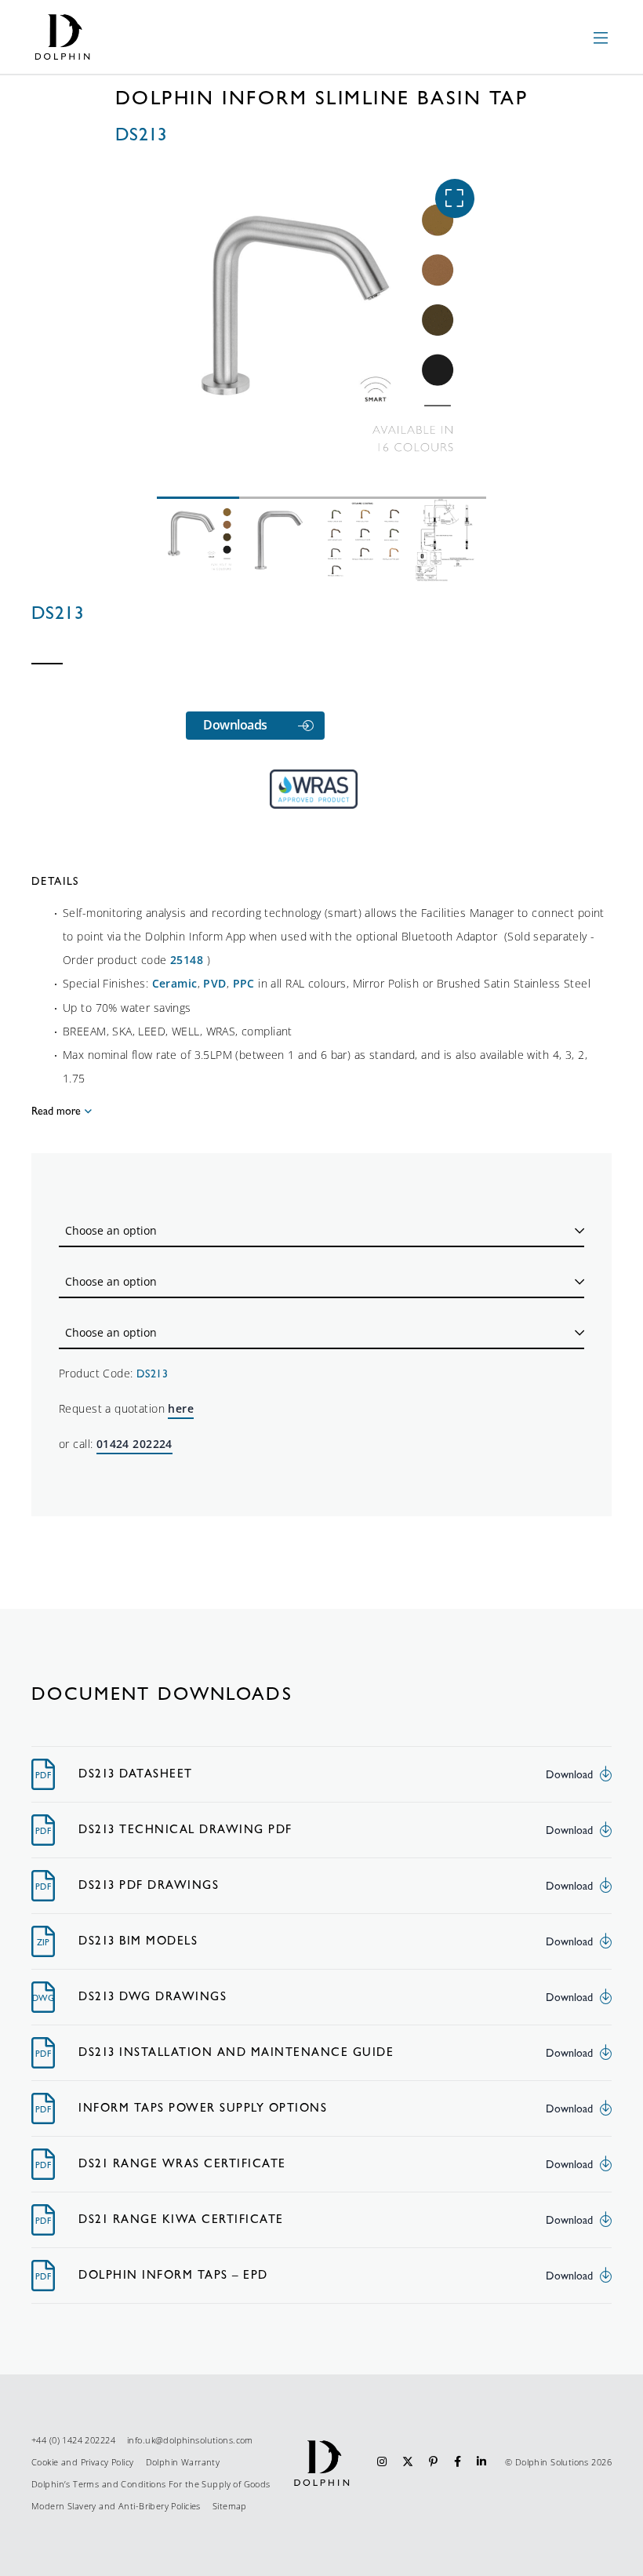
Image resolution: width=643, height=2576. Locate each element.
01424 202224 (134, 1444)
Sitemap (230, 2506)
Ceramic (175, 983)
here (181, 1408)
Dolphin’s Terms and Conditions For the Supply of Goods (151, 2484)
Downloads (235, 725)
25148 (187, 960)
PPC (244, 983)
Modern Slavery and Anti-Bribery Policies (116, 2506)
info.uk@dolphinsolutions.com (190, 2440)
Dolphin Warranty (183, 2462)
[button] (455, 198)
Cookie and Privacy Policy (83, 2462)
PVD (214, 983)
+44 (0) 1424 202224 (73, 2440)
